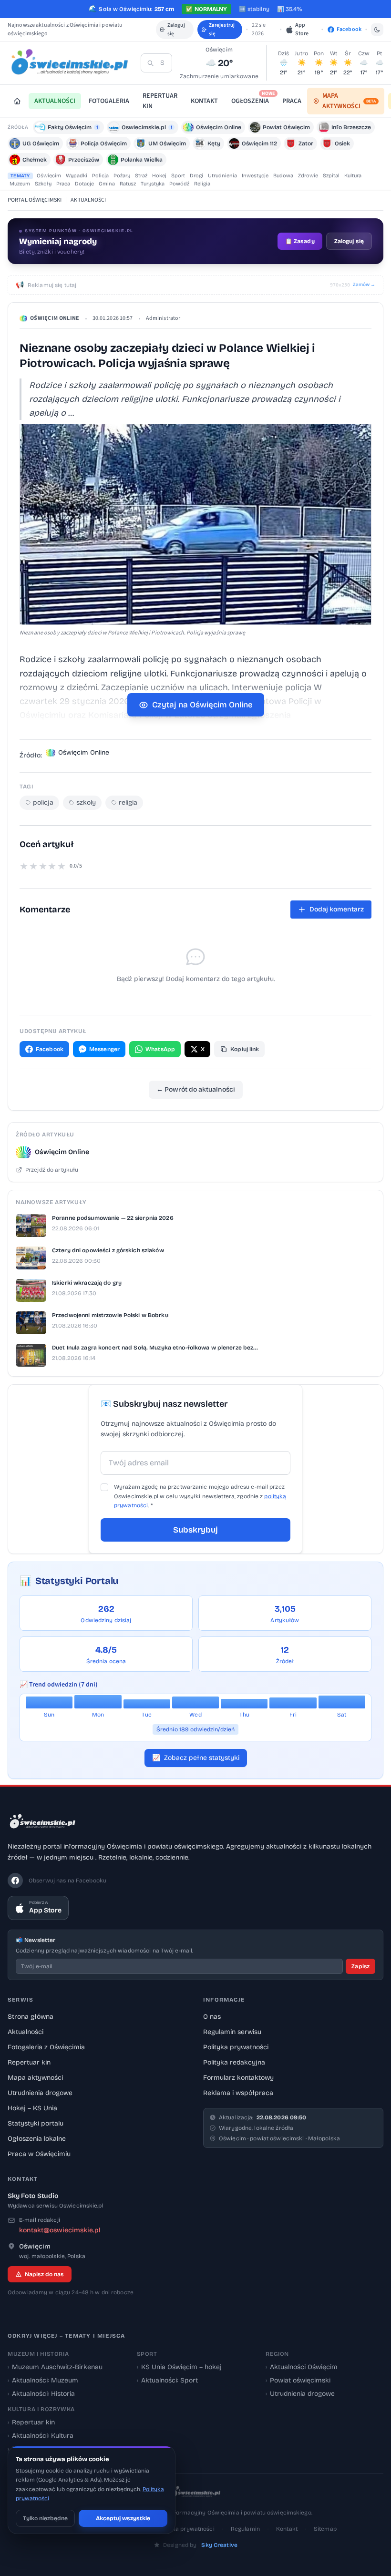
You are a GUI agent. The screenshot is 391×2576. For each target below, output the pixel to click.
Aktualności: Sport (167, 2380)
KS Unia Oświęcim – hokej (179, 2367)
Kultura (353, 176)
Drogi (196, 176)
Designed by (200, 2545)
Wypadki (77, 176)
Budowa (283, 176)
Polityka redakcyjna (234, 2062)
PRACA (292, 101)
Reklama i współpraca (238, 2093)
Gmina (107, 184)
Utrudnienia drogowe (40, 2093)
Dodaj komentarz (337, 909)
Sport (178, 176)
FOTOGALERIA (109, 101)
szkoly (86, 802)
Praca (63, 184)
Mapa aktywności (35, 2078)
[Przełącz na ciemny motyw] (377, 30)
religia (128, 802)
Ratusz (128, 184)
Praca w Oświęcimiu (39, 2154)
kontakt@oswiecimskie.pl (60, 2230)
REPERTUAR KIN (160, 101)
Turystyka (153, 184)
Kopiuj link (245, 1049)
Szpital (331, 176)
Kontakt (287, 2529)
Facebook (50, 1049)
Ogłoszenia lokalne (37, 2139)
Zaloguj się (176, 29)
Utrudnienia (222, 176)
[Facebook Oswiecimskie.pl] (15, 1881)
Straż (141, 176)
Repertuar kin (29, 2062)
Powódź (179, 184)
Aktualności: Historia (41, 2394)
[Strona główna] (17, 101)
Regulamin (245, 2529)
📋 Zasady (300, 241)
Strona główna (31, 2017)
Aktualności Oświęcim (302, 2367)
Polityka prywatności (236, 2047)
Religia (202, 184)
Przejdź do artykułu (52, 1170)
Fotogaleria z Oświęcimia (46, 2047)
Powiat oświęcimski (298, 2380)
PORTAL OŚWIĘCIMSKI (35, 200)
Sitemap (325, 2529)
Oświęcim (49, 176)
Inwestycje (255, 176)
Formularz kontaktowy (238, 2078)
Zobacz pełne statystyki (196, 1758)
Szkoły (43, 184)
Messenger (104, 1049)
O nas (212, 2017)
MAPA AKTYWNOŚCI (349, 101)
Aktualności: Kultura (41, 2436)
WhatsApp (160, 1049)
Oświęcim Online (55, 318)
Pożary (122, 176)
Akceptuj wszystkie (123, 2518)
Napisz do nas (44, 2274)
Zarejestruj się (222, 29)
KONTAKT (204, 101)
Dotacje (84, 184)
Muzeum (20, 184)
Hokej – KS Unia (32, 2108)
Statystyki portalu (36, 2123)
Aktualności (26, 2032)
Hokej (159, 176)
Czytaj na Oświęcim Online (202, 705)
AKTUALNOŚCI (55, 101)
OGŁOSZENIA (253, 99)
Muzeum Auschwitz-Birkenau (55, 2367)
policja (43, 802)
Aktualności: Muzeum (43, 2380)
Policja (100, 176)
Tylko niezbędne (45, 2518)
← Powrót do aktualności (196, 1089)
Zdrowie (308, 176)
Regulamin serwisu (232, 2032)
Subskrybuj (195, 1530)
